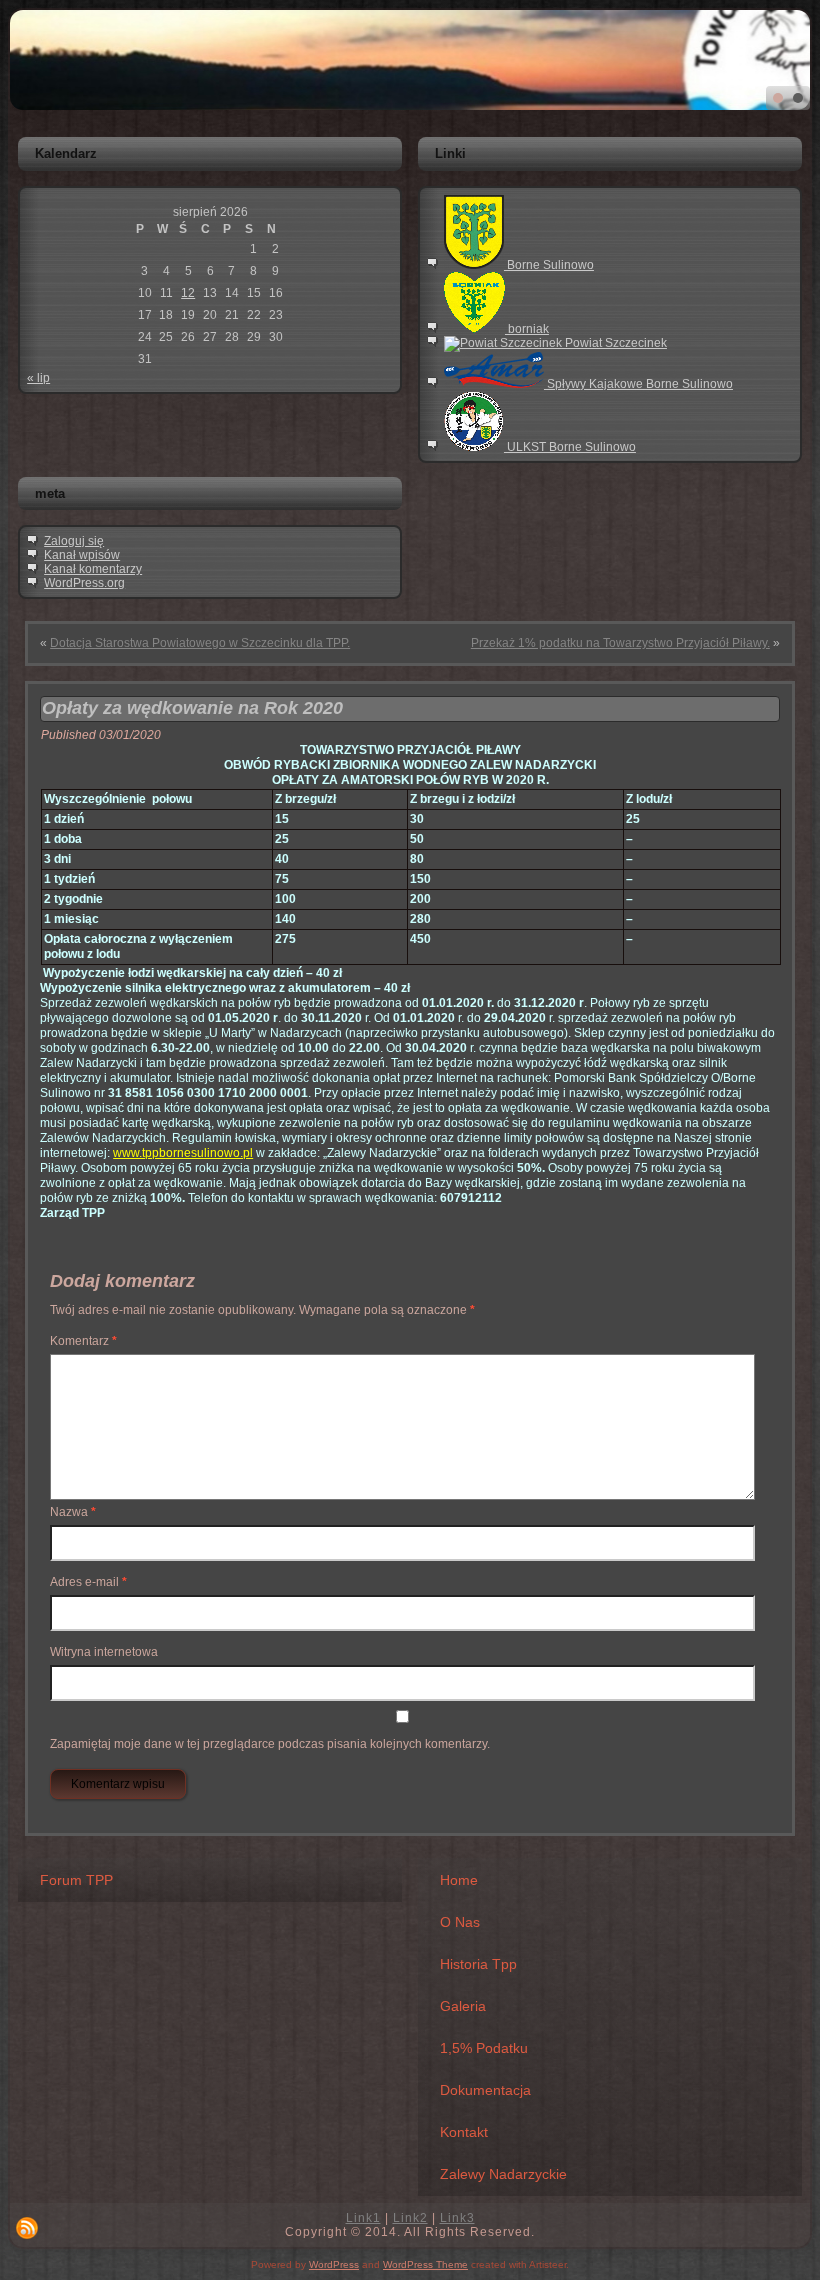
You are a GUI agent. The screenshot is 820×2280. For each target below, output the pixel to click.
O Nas (460, 1922)
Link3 (457, 2218)
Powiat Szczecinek (614, 343)
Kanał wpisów (82, 555)
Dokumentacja (485, 2090)
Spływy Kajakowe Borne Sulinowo (638, 384)
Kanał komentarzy (93, 569)
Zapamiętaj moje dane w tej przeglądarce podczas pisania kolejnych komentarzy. (270, 1744)
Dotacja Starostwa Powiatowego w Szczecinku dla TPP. (200, 643)
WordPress (334, 2264)
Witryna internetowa (104, 1652)
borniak (527, 329)
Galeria (463, 2006)
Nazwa (73, 1512)
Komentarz (83, 1341)
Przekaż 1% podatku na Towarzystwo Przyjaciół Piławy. (620, 643)
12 (188, 293)
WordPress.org (84, 583)
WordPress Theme (425, 2264)
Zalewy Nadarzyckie (503, 2174)
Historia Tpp (478, 1964)
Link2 (410, 2218)
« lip (38, 378)
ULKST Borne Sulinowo (570, 447)
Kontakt (464, 2132)
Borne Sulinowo (549, 265)
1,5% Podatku (484, 2048)
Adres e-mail (88, 1582)
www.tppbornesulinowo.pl (183, 1153)
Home (459, 1880)
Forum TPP (76, 1880)
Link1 (363, 2218)
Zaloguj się (74, 541)
